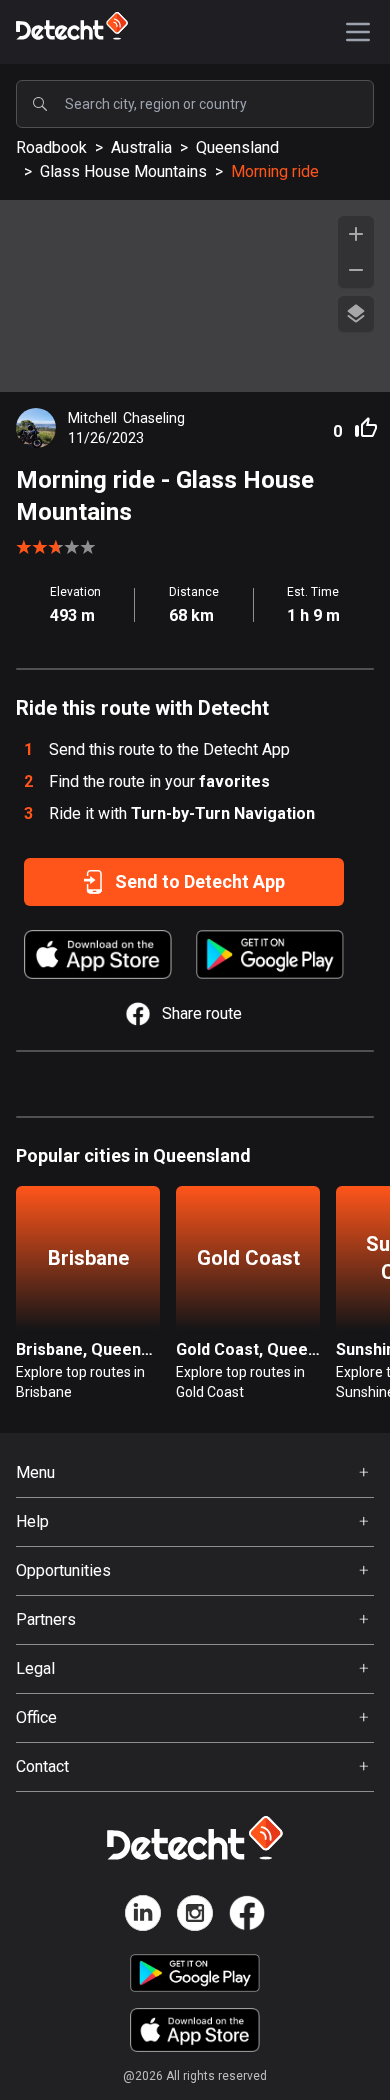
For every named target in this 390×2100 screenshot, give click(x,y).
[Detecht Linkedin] (143, 1916)
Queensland (237, 147)
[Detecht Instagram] (195, 1916)
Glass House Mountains (123, 171)
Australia (141, 147)
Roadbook (51, 147)
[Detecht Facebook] (247, 1916)
